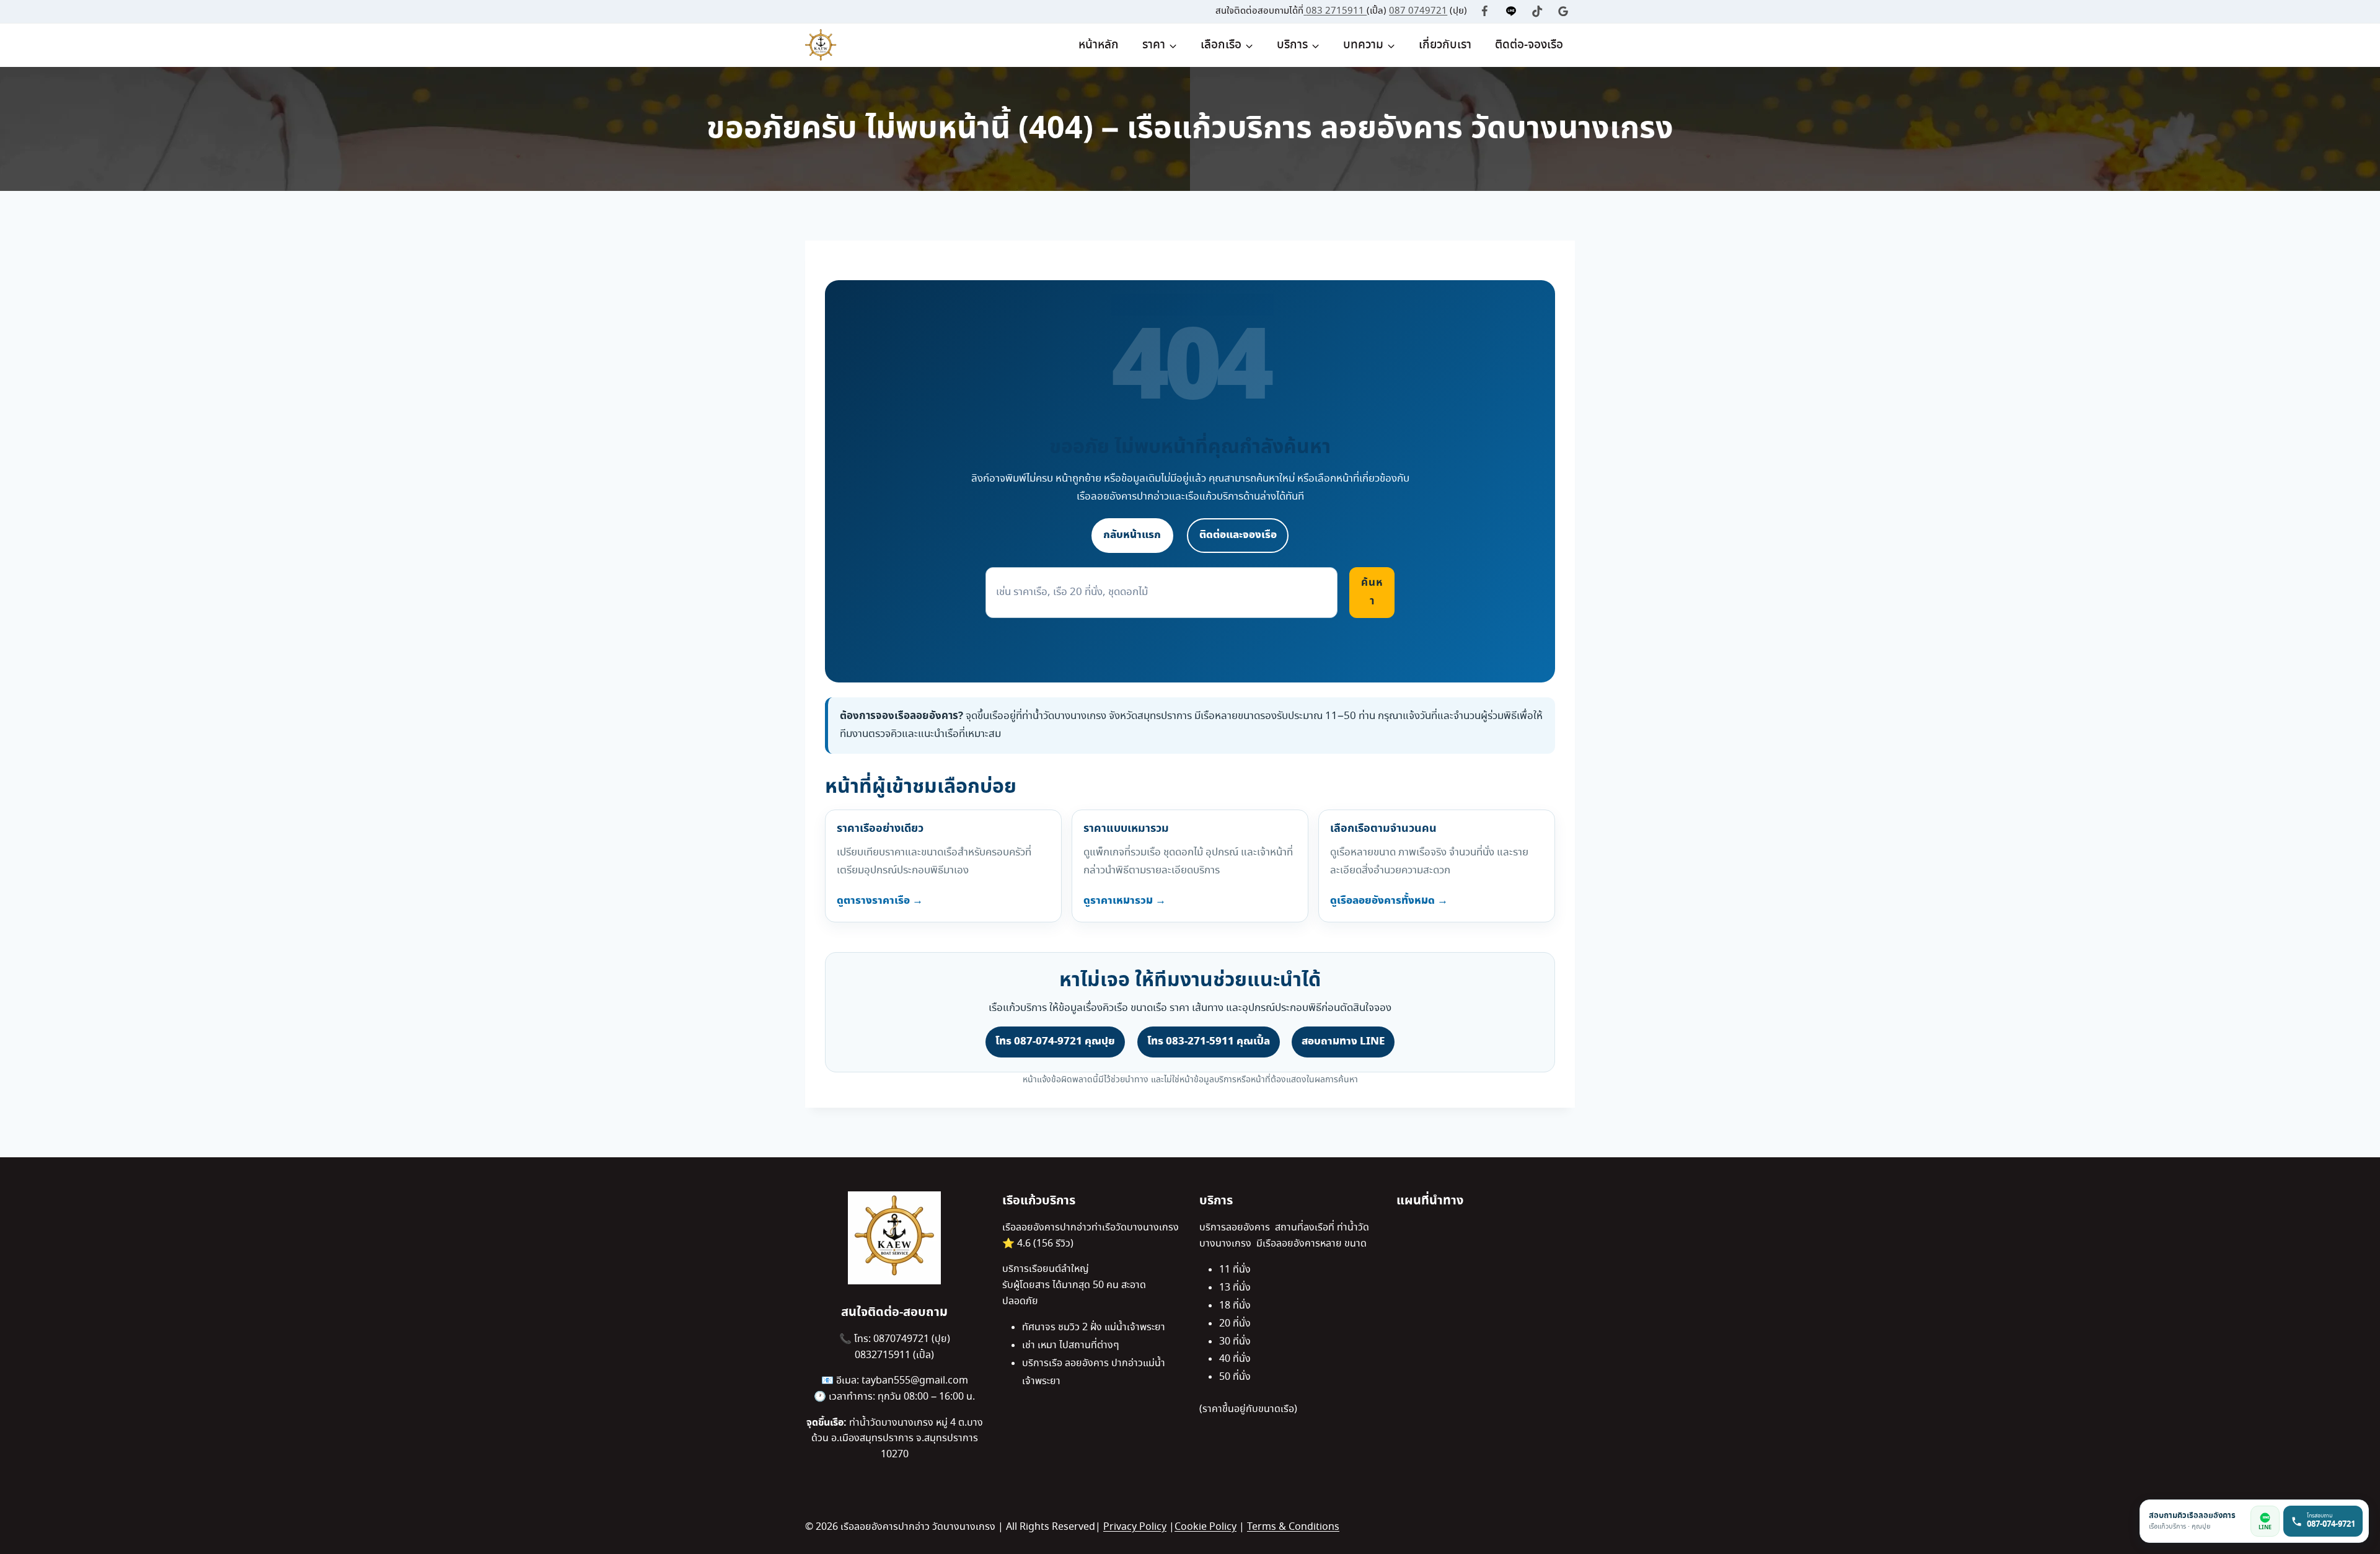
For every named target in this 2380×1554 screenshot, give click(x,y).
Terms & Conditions (1293, 1527)
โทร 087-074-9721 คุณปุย (1055, 1041)
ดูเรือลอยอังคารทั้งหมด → (1389, 901)
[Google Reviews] (1563, 11)
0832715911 (884, 1355)
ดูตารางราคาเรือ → (880, 901)
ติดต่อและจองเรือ (1238, 535)
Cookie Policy (1205, 1527)
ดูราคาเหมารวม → (1125, 901)
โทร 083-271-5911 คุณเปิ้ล (1209, 1041)
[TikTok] (1537, 11)
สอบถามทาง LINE (1343, 1041)
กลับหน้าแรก (1132, 535)
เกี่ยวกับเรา (1445, 45)
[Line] (1511, 11)
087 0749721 (1418, 11)
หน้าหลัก (1099, 45)
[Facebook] (1485, 11)
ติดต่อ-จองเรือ (1529, 45)
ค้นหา (1372, 592)
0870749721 (902, 1339)
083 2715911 (1336, 11)
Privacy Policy (1135, 1527)
